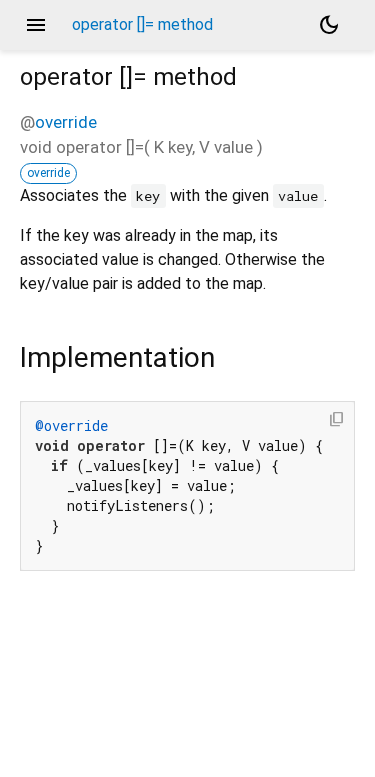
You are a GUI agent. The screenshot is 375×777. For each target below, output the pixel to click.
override (66, 122)
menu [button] (36, 25)
